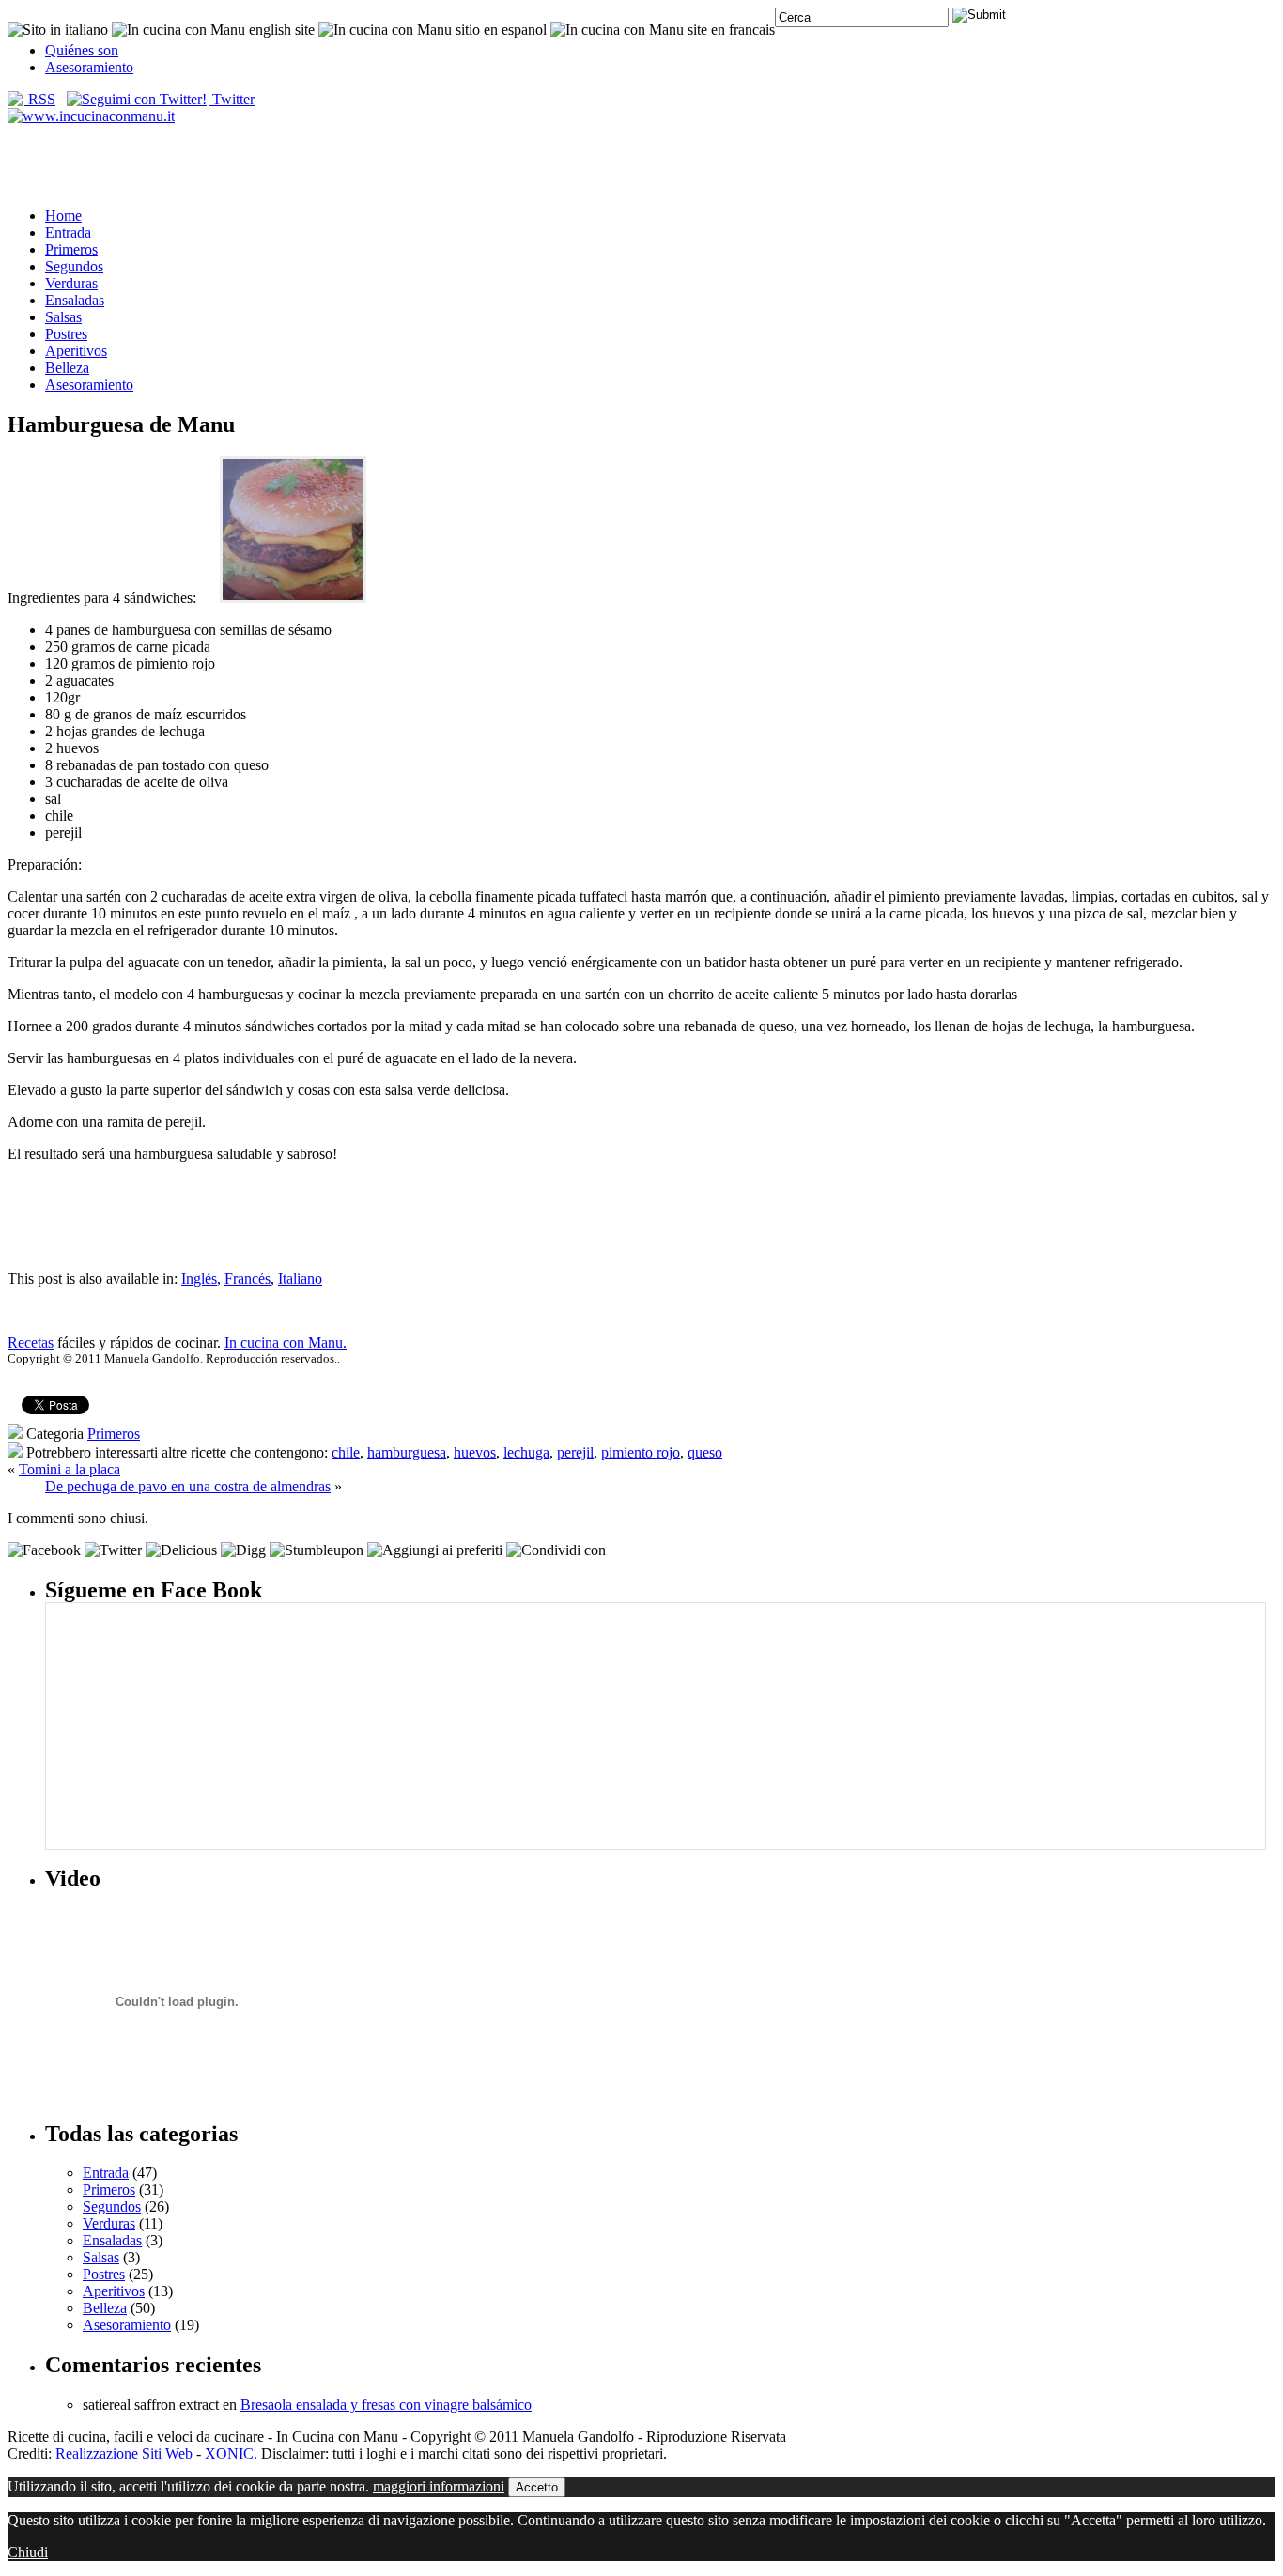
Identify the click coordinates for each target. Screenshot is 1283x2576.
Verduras (71, 283)
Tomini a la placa (70, 1469)
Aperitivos (76, 351)
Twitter (232, 99)
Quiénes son (82, 50)
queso (705, 1452)
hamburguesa (407, 1452)
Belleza (67, 368)
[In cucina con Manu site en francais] (663, 30)
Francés (247, 1279)
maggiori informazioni (439, 2486)
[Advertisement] (641, 164)
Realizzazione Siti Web (122, 2453)
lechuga (526, 1452)
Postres (66, 334)
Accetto (537, 2487)
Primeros (71, 249)
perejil (575, 1452)
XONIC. (231, 2453)
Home (63, 216)
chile (346, 1452)
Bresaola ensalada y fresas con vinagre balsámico (386, 2405)
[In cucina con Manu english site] (213, 30)
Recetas (31, 1342)
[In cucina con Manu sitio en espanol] (433, 30)
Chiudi (28, 2552)
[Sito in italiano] (58, 30)
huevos (475, 1452)
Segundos (74, 266)
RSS (40, 99)
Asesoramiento (89, 67)
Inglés (199, 1279)
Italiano (300, 1279)
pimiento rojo (641, 1452)
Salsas (63, 317)
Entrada (68, 232)
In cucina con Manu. (286, 1342)
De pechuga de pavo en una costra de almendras (188, 1486)
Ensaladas (75, 300)
